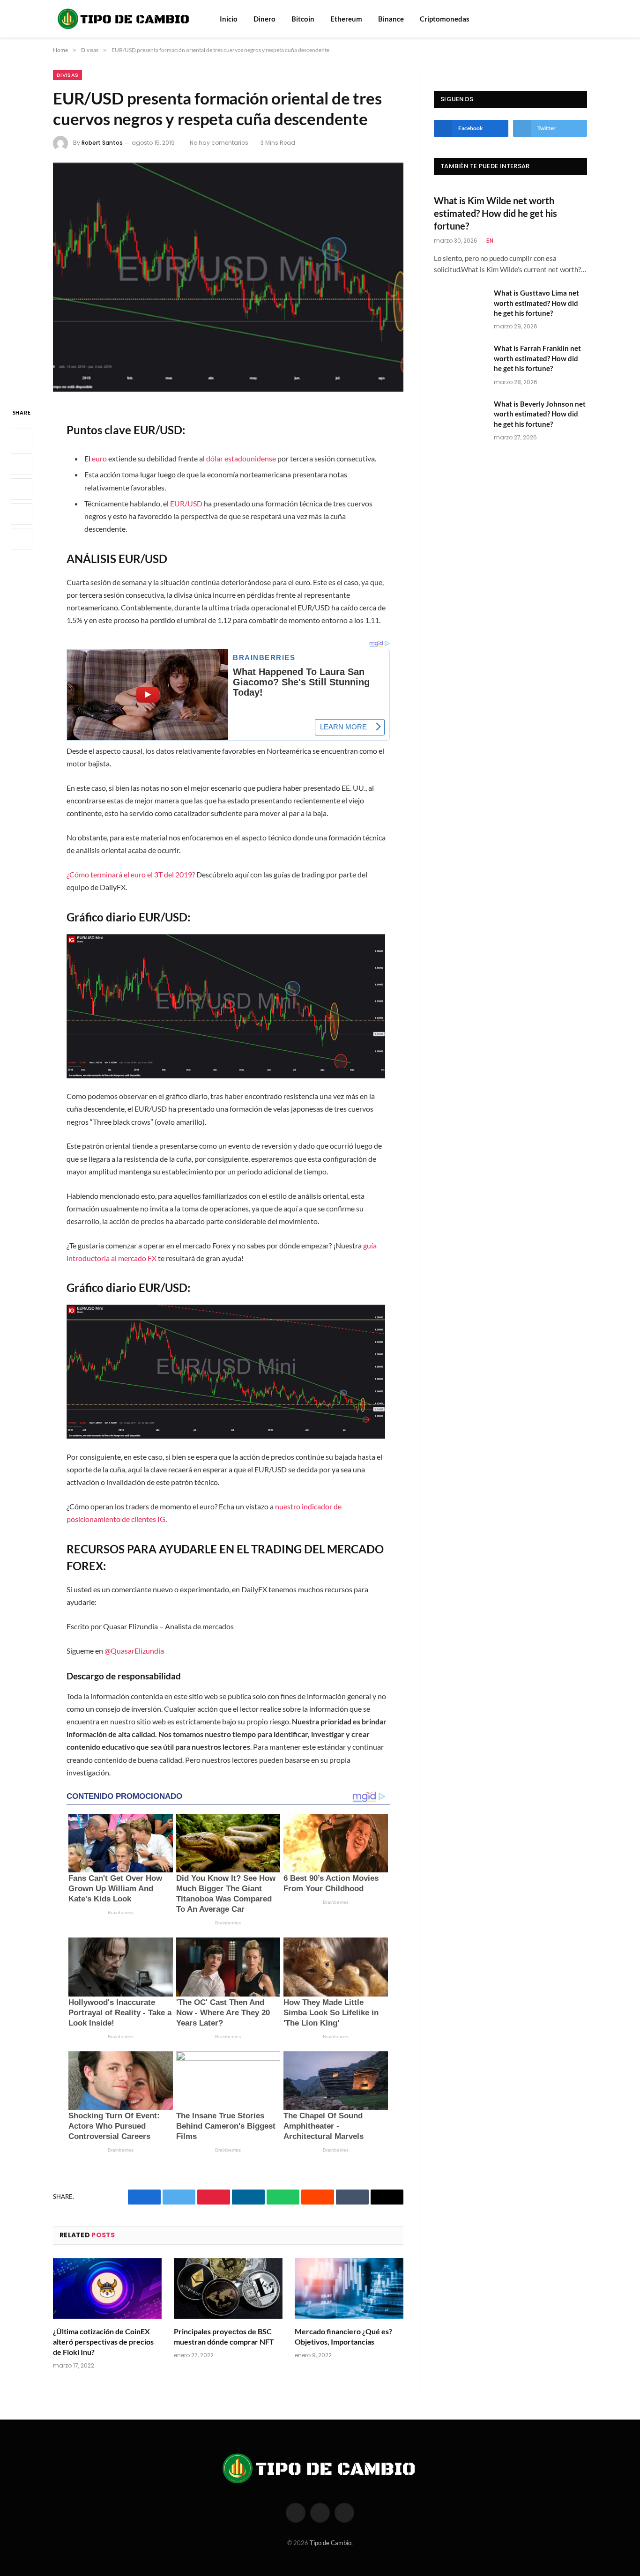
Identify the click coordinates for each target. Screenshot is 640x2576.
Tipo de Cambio (331, 2543)
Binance (391, 19)
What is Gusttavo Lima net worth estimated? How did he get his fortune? (536, 303)
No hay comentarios (219, 143)
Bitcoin (303, 19)
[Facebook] (22, 439)
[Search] (570, 19)
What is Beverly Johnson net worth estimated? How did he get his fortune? (540, 414)
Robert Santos (102, 143)
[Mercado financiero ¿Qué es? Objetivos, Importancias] (349, 2289)
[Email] (22, 539)
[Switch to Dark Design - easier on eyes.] (582, 19)
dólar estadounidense (241, 458)
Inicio (229, 19)
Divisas (67, 75)
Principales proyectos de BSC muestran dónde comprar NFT (224, 2336)
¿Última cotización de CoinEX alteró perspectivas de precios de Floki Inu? (103, 2342)
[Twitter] (22, 464)
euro (99, 458)
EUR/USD (186, 503)
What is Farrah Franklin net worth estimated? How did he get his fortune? (537, 358)
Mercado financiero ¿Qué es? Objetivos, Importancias (343, 2336)
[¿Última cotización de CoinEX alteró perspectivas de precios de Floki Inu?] (107, 2289)
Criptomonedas (445, 19)
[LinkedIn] (22, 489)
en (490, 241)
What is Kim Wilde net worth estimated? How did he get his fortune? (495, 213)
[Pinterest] (22, 514)
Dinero (264, 19)
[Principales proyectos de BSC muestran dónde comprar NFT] (228, 2289)
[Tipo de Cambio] (124, 19)
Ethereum (346, 19)
